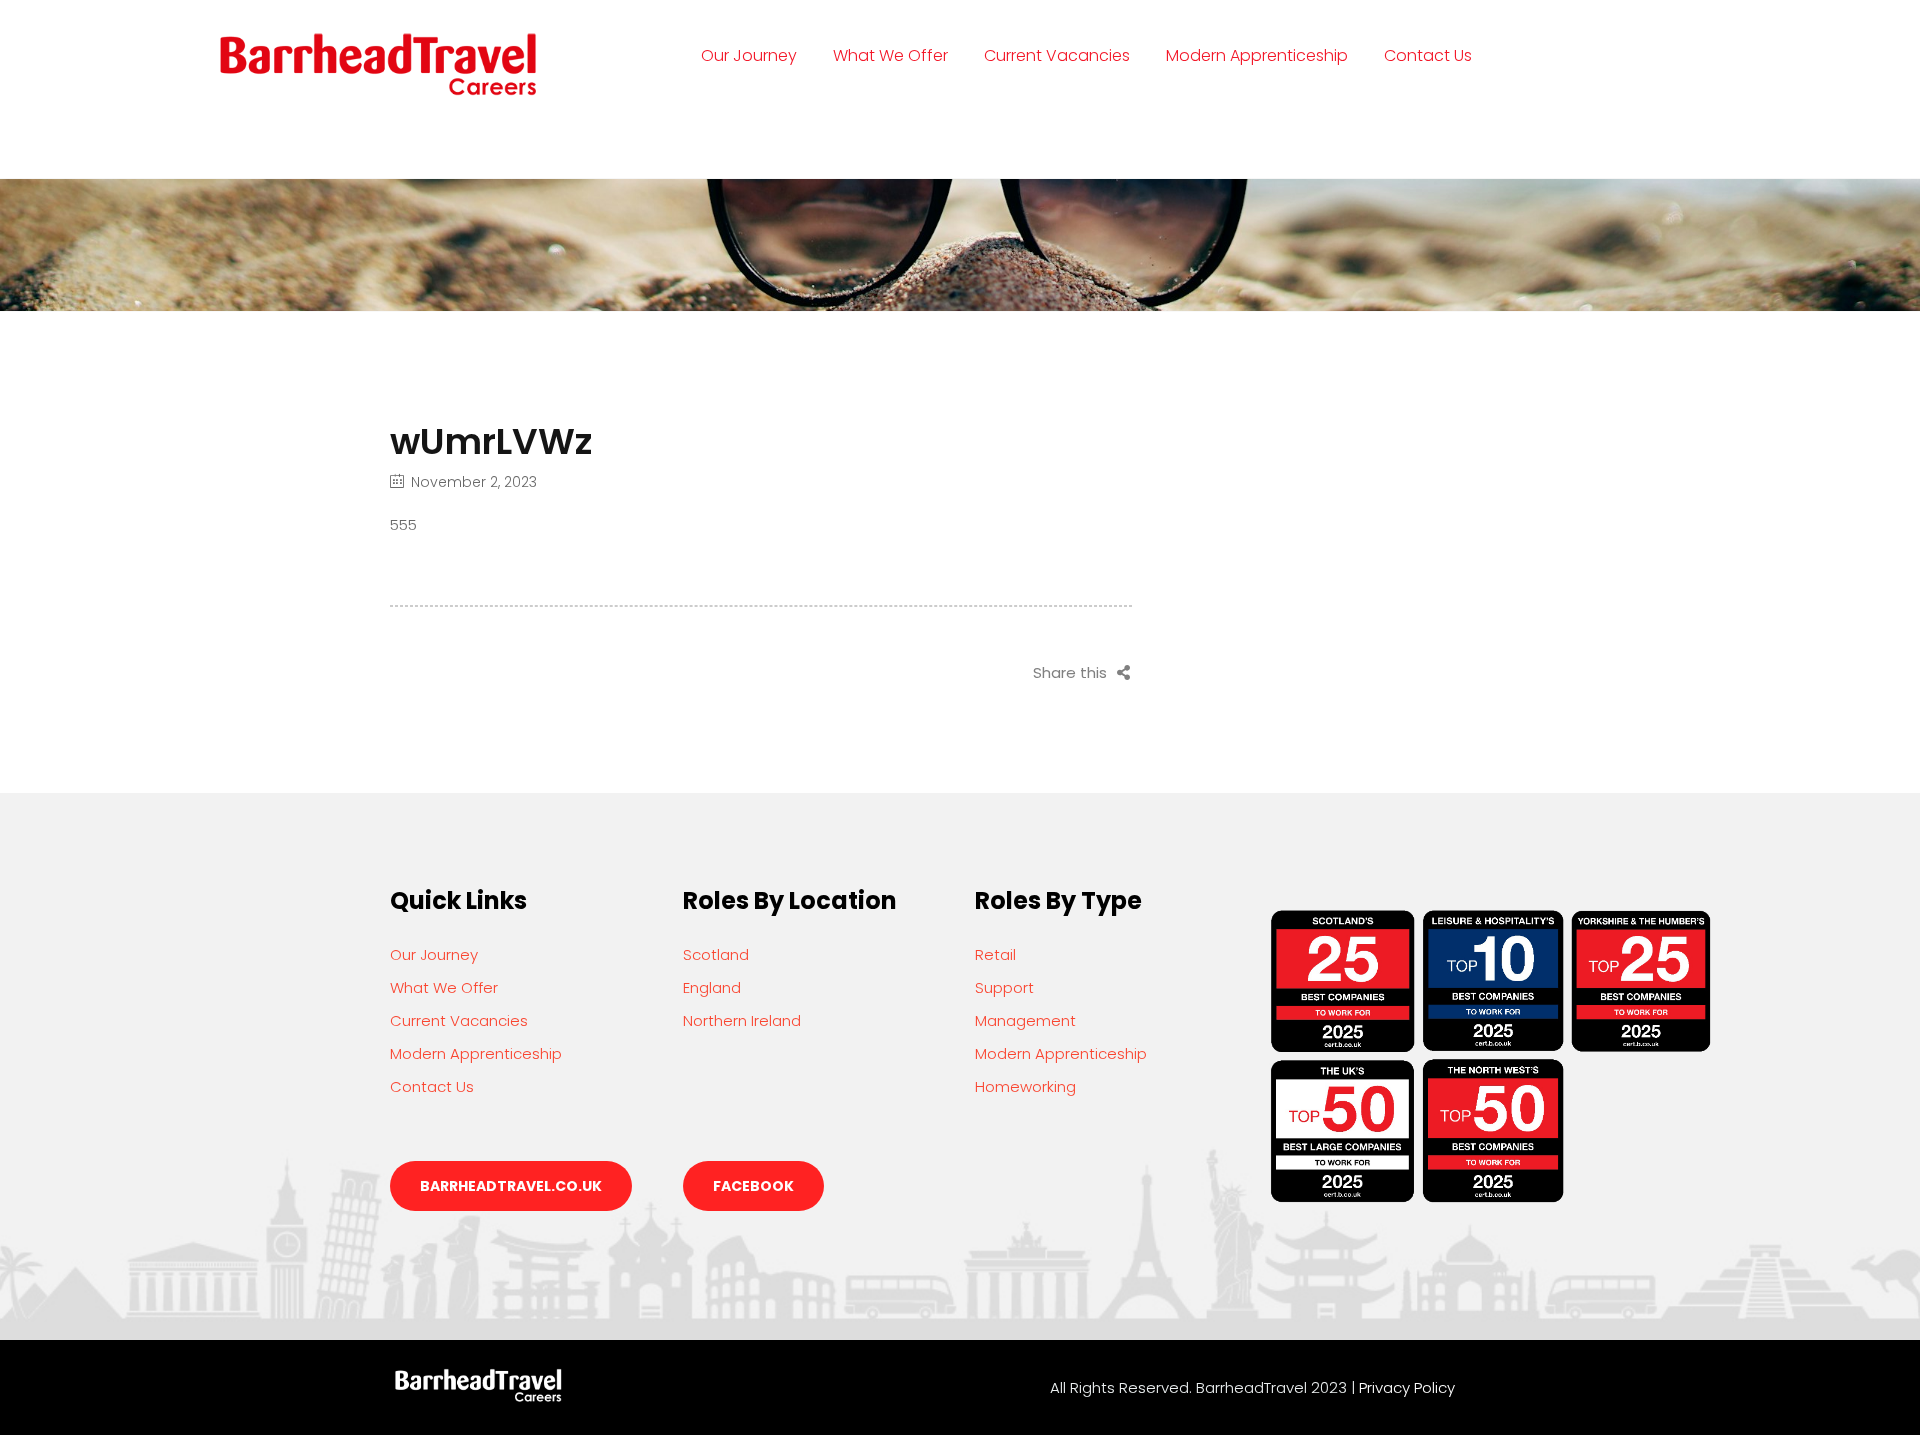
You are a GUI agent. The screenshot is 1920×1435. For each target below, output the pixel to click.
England (712, 987)
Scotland (716, 954)
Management (1025, 1020)
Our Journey (749, 55)
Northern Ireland (742, 1020)
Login (723, 134)
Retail (995, 954)
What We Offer (890, 55)
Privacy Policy (1407, 1387)
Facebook (753, 1186)
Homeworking (1025, 1086)
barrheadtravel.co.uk (511, 1186)
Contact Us (1428, 55)
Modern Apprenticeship (1257, 55)
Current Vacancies (1057, 55)
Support (1004, 987)
